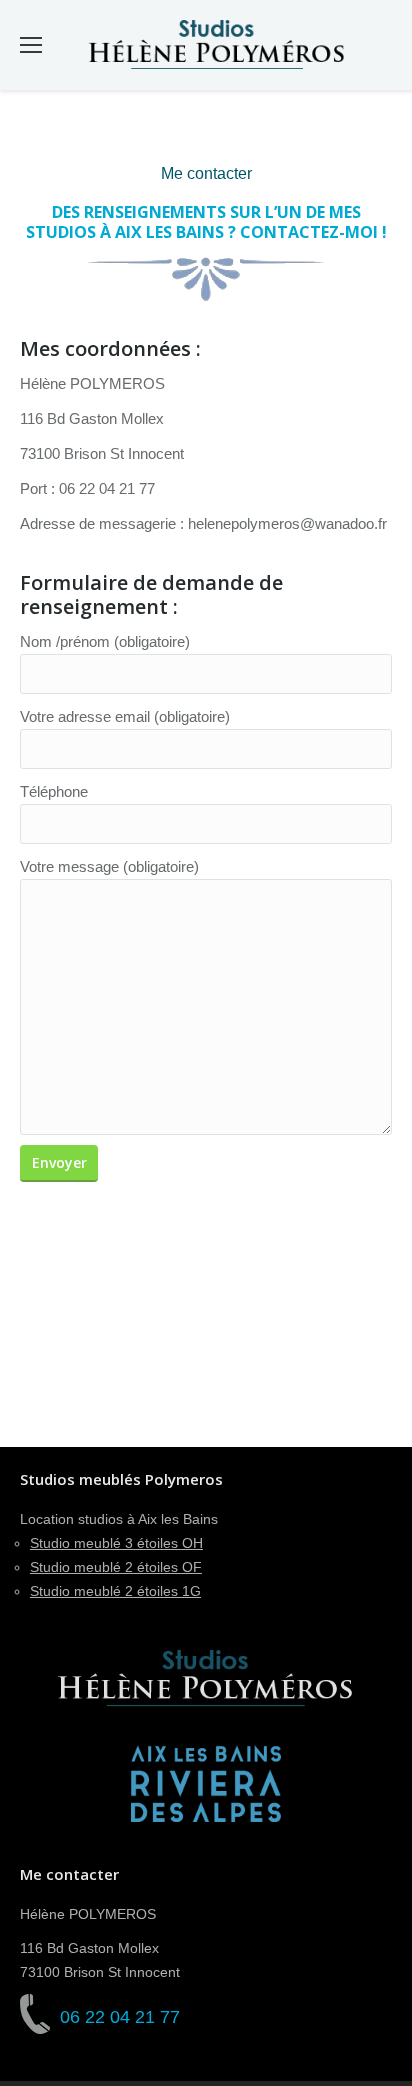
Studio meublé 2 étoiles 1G (115, 1591)
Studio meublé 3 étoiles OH (116, 1543)
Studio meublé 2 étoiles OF (116, 1567)
